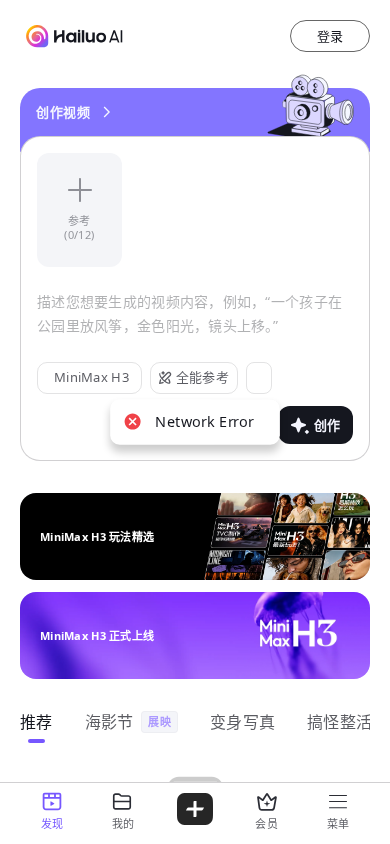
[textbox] (195, 326)
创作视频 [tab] (63, 112)
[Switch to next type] (106, 112)
